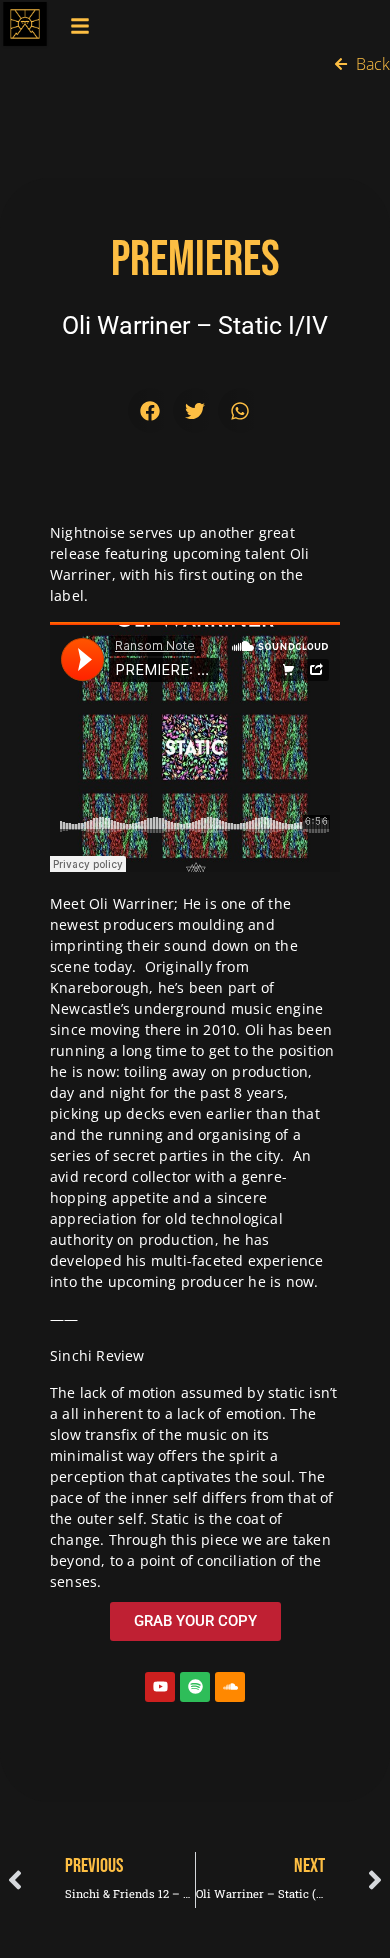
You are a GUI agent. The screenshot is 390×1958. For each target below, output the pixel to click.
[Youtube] (160, 1687)
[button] (150, 410)
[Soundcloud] (230, 1687)
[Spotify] (195, 1687)
